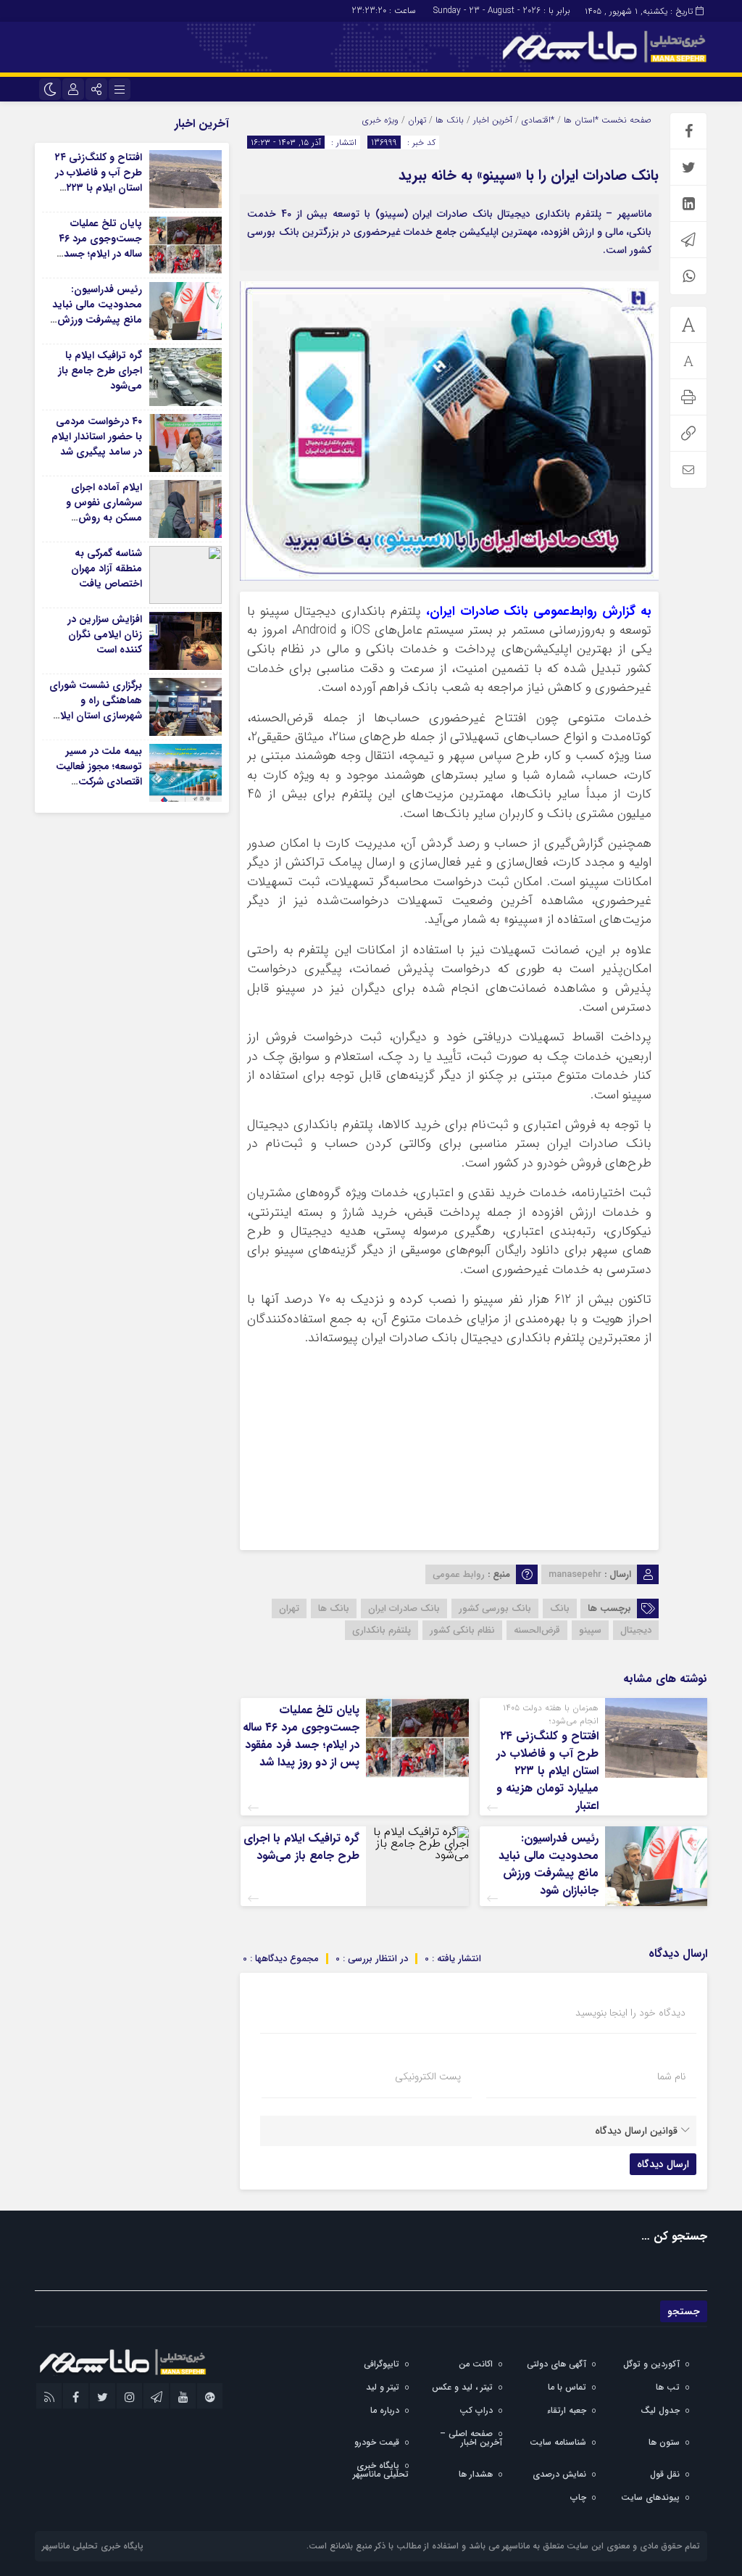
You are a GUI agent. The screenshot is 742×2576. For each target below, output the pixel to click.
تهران (417, 120)
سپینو (590, 1630)
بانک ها (450, 120)
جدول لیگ (660, 2410)
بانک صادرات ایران (404, 1608)
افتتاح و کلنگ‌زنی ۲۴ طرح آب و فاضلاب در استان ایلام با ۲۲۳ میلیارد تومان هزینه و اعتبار (547, 1771)
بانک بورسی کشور (495, 1608)
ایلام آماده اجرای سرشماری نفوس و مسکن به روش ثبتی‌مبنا (104, 510)
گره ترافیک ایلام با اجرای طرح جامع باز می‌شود (301, 1847)
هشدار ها (476, 2474)
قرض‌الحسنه (537, 1630)
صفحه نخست (625, 120)
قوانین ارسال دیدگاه (636, 2131)
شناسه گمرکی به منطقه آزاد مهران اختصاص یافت (107, 568)
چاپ (578, 2497)
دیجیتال (636, 1630)
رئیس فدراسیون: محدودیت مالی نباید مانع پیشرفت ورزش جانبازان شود (549, 1864)
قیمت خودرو (377, 2442)
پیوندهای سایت (650, 2497)
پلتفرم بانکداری (382, 1630)
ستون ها (664, 2442)
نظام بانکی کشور (462, 1630)
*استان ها (581, 120)
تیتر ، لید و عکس (462, 2387)
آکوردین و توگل (651, 2364)
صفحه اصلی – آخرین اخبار (471, 2438)
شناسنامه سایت (558, 2442)
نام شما (671, 2076)
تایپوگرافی (382, 2364)
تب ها (668, 2387)
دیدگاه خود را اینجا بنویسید (630, 2013)
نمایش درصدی (559, 2474)
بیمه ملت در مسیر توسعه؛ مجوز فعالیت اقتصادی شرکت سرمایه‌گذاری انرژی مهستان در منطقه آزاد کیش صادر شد (96, 789)
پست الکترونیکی (428, 2076)
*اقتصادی (538, 120)
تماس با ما (567, 2387)
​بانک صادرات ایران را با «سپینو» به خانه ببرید (529, 175)
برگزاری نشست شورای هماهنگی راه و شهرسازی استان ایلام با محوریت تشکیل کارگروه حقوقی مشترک (96, 723)
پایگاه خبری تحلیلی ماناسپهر (381, 2470)
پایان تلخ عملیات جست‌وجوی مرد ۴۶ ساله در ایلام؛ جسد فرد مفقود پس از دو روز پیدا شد (301, 1736)
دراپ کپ (476, 2410)
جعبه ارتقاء (567, 2410)
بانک (560, 1608)
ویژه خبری (380, 120)
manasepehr (575, 1574)
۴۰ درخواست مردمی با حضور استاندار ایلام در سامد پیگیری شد (97, 436)
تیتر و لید (383, 2387)
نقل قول (665, 2474)
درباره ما (385, 2410)
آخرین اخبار (493, 120)
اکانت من (476, 2364)
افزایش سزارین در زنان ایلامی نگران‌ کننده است (105, 634)
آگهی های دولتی (556, 2364)
